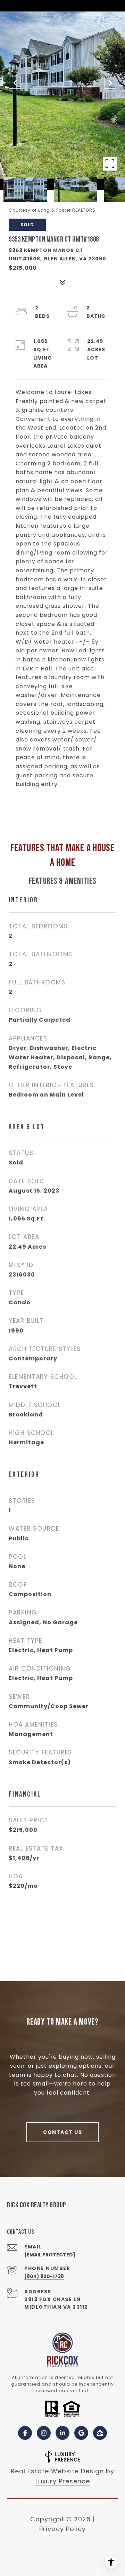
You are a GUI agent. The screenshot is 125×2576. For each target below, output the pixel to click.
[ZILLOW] (100, 2433)
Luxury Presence (63, 2481)
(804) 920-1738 (44, 2276)
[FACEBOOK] (25, 2433)
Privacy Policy (62, 2529)
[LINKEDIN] (62, 2433)
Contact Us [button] (62, 2132)
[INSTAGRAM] (44, 2433)
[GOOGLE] (81, 2433)
